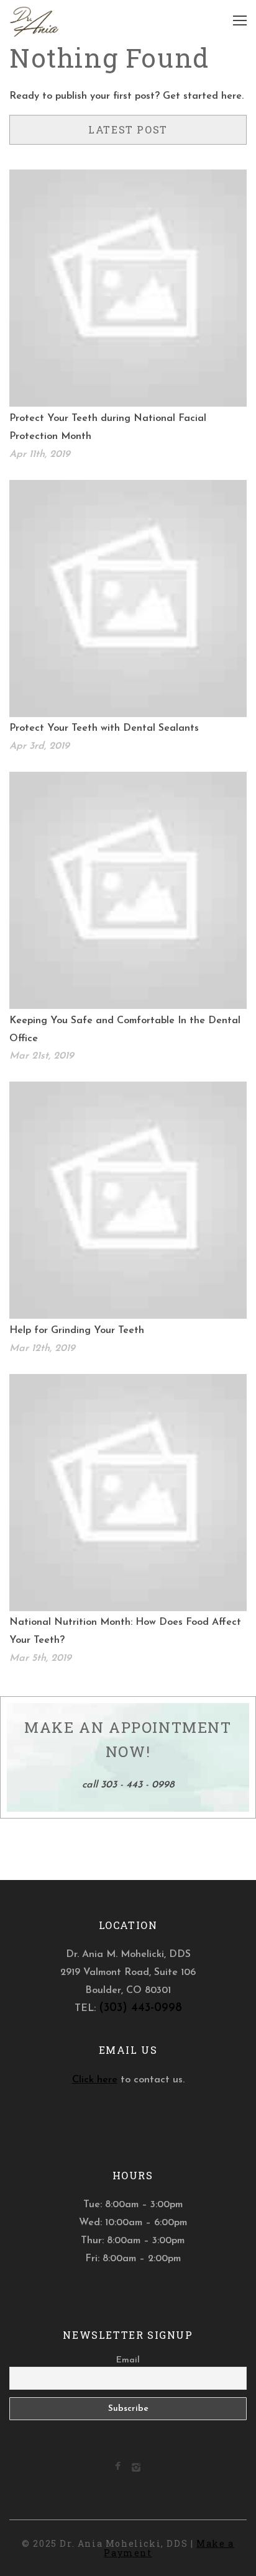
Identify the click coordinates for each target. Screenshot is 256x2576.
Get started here (202, 96)
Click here (95, 2080)
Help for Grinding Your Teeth (77, 1331)
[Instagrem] (136, 2470)
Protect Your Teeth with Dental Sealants (104, 728)
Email (128, 2360)
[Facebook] (118, 2467)
